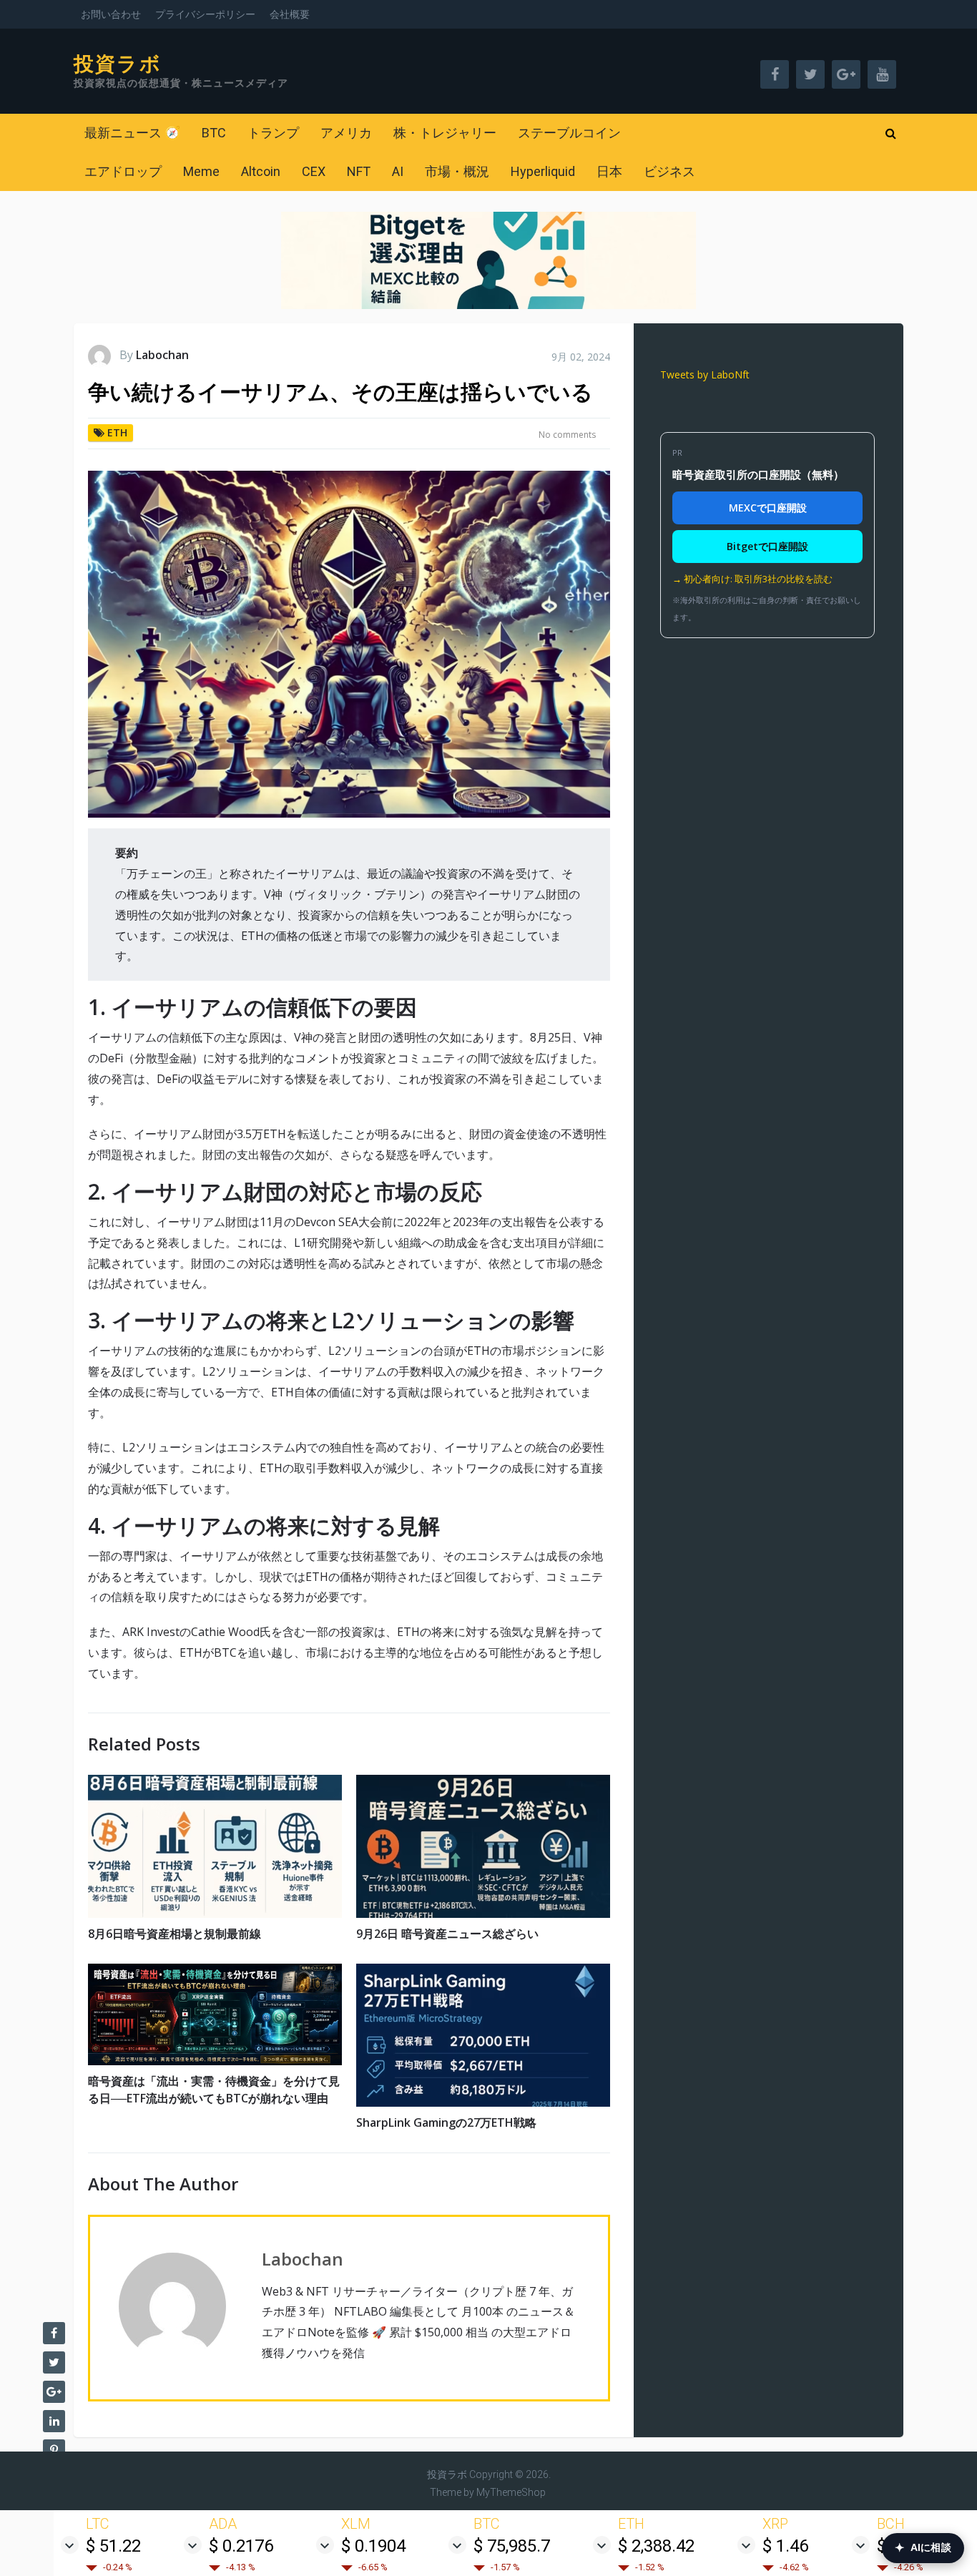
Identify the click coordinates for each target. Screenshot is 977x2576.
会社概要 (290, 14)
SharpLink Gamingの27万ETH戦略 (446, 2122)
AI (398, 171)
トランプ (273, 133)
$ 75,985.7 (512, 2546)
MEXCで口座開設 (768, 508)
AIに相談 (923, 2548)
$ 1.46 (785, 2546)
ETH (117, 432)
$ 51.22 (113, 2546)
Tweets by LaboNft (705, 374)
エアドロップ (123, 171)
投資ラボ (118, 64)
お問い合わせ (111, 14)
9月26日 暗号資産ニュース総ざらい (447, 1934)
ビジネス (669, 171)
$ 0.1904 (373, 2546)
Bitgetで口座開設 (767, 546)
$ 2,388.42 (656, 2546)
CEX (314, 171)
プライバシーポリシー (205, 14)
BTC (214, 133)
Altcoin (261, 171)
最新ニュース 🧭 (132, 133)
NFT (359, 171)
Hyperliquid (543, 171)
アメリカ (346, 133)
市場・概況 (457, 171)
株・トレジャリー (445, 133)
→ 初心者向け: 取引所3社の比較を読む (752, 579)
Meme (201, 171)
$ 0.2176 (241, 2546)
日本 (609, 171)
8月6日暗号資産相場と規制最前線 (175, 1934)
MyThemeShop (511, 2492)
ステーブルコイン (569, 133)
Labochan (162, 355)
